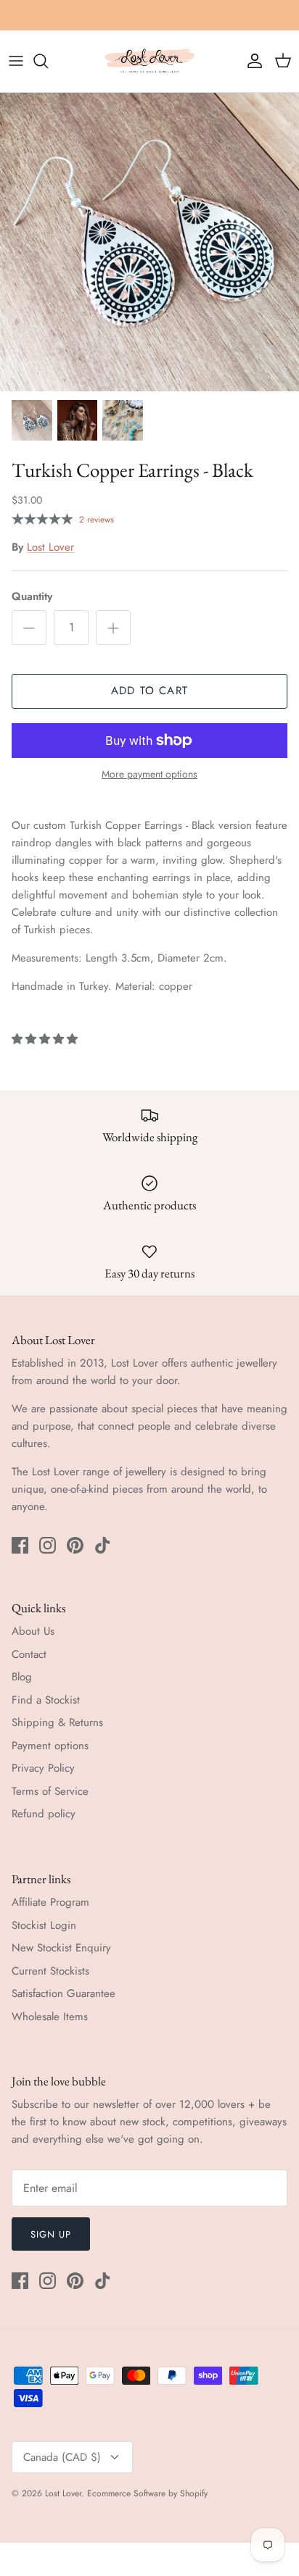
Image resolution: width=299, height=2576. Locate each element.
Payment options (50, 1746)
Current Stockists (50, 1971)
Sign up (51, 2234)
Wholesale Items (50, 2017)
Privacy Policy (43, 1768)
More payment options (149, 774)
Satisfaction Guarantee (64, 1993)
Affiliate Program (50, 1902)
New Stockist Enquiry (61, 1948)
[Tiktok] (103, 1545)
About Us (33, 1631)
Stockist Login (44, 1925)
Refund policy (44, 1814)
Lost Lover (50, 547)
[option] (149, 242)
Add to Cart (149, 691)
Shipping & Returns (57, 1722)
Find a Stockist (46, 1700)
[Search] (48, 61)
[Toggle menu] (16, 61)
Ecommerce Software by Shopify (147, 2493)
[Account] (251, 61)
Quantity (32, 597)
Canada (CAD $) (62, 2457)
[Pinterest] (75, 1545)
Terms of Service (50, 1791)
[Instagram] (48, 1545)
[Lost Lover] (149, 61)
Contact (29, 1654)
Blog (22, 1677)
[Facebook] (20, 1545)
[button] (46, 1039)
